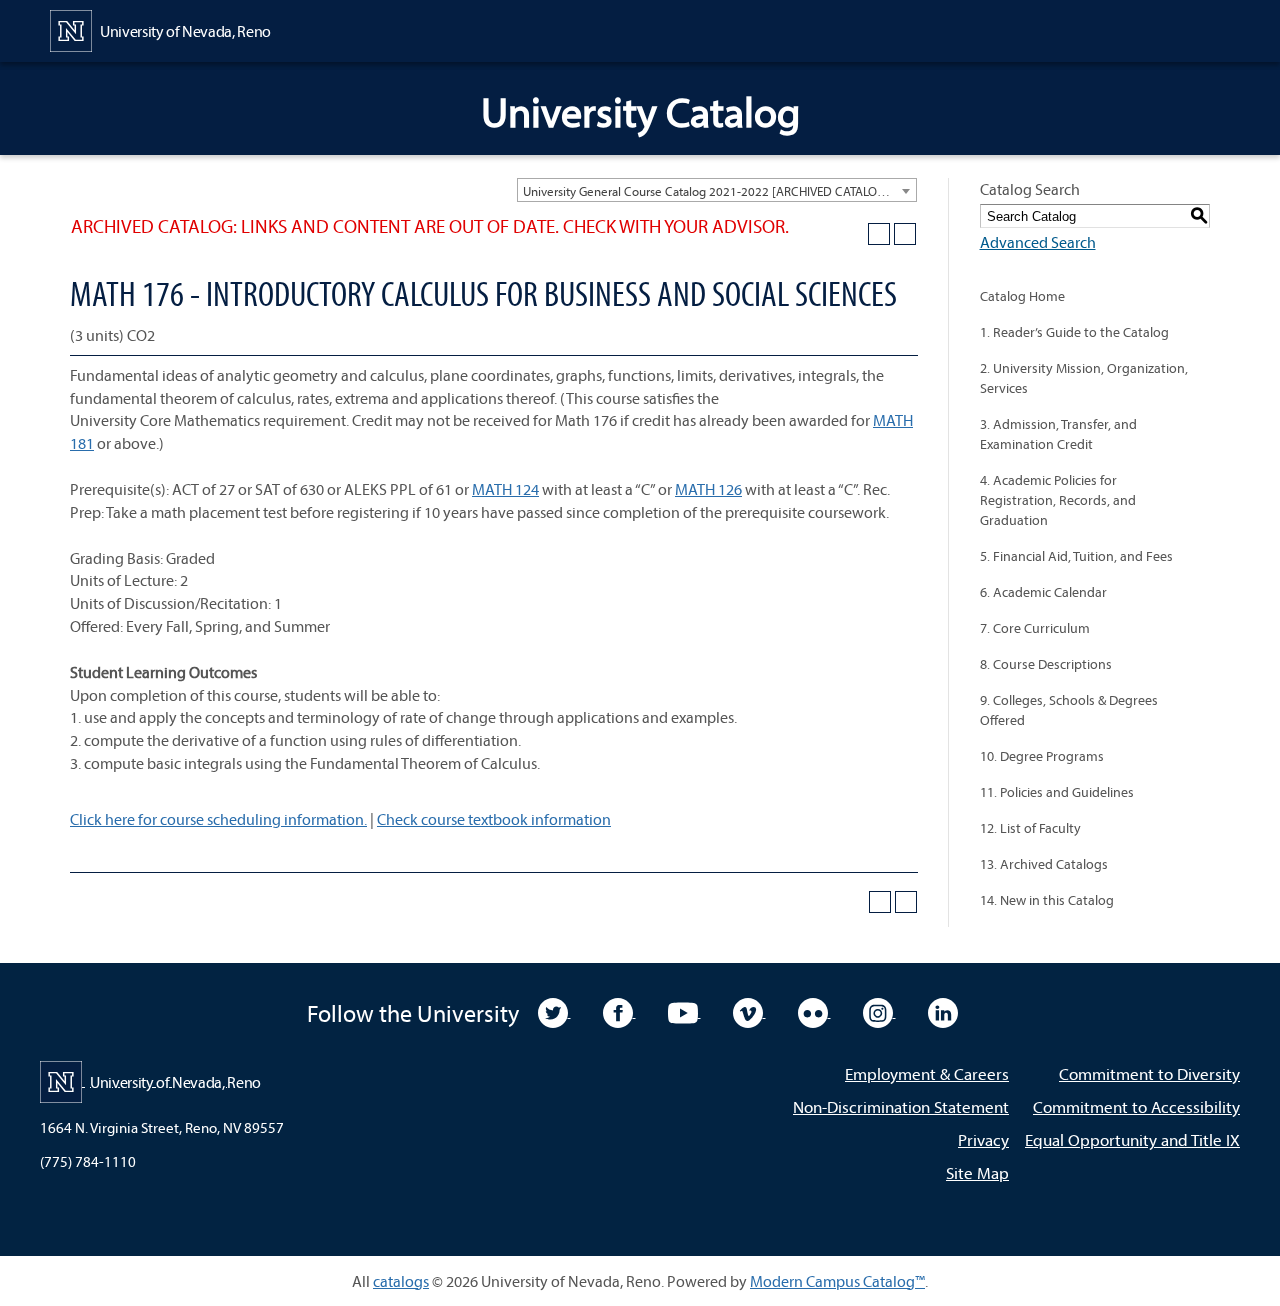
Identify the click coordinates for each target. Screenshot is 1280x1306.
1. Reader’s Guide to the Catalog (1074, 332)
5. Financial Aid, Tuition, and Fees (1076, 556)
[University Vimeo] (749, 1011)
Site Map (977, 1172)
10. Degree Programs (1042, 756)
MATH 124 (505, 489)
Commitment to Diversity (1149, 1073)
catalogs (401, 1281)
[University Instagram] (879, 1011)
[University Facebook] (619, 1011)
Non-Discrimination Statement (901, 1106)
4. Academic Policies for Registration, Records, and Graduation (1058, 500)
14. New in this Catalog (1047, 900)
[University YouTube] (684, 1011)
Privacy (983, 1139)
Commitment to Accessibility (1136, 1106)
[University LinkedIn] (943, 1011)
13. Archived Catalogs (1044, 864)
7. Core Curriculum (1035, 628)
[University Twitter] (554, 1011)
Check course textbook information (494, 819)
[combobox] (717, 190)
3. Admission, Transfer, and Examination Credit (1058, 434)
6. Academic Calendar (1043, 592)
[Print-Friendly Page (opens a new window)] (879, 234)
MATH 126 (708, 489)
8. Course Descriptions (1046, 664)
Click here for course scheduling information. (218, 819)
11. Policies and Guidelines (1057, 792)
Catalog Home (1022, 296)
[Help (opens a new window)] (905, 234)
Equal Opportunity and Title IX (1132, 1139)
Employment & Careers (927, 1073)
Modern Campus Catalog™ (837, 1281)
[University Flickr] (814, 1011)
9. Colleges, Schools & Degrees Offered (1069, 710)
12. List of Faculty (1030, 828)
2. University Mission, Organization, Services (1084, 378)
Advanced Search (1038, 242)
